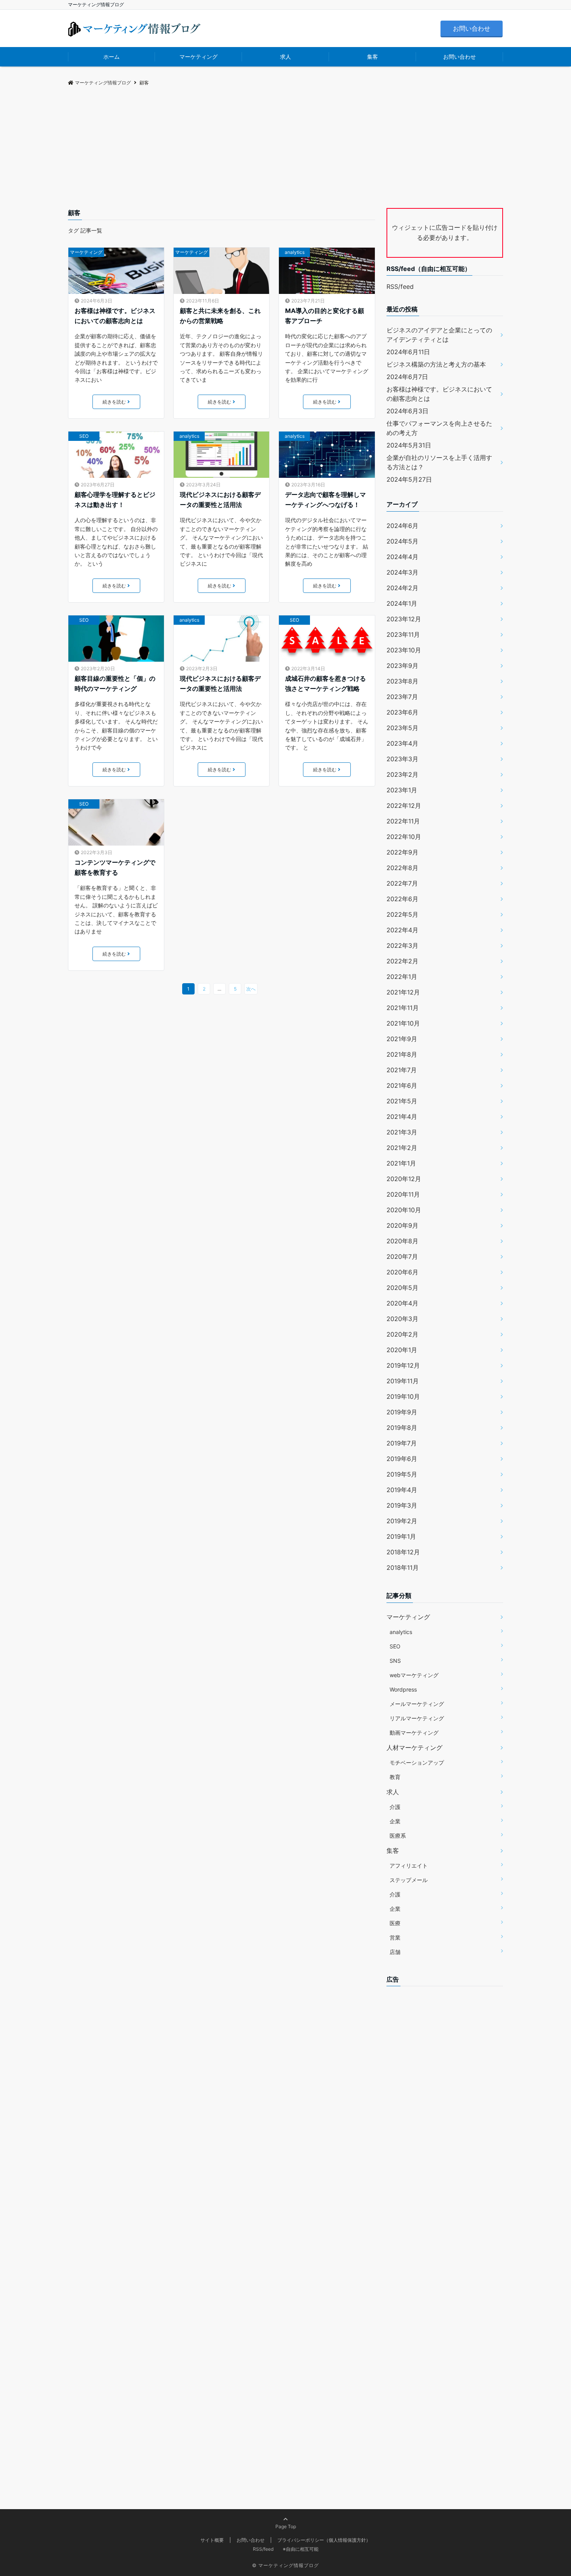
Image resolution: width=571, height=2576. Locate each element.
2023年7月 (402, 697)
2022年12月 (404, 806)
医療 (395, 1923)
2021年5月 (402, 1101)
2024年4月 (402, 557)
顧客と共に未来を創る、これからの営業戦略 (220, 316)
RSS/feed (400, 287)
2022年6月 (402, 899)
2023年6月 (402, 712)
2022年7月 (402, 883)
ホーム (111, 57)
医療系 (398, 1836)
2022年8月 (402, 868)
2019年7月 (402, 1443)
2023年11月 (403, 634)
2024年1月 (402, 603)
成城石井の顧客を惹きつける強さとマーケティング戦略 (326, 683)
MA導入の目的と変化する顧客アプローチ (325, 316)
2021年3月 (402, 1132)
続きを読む (114, 402)
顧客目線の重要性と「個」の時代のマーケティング (115, 683)
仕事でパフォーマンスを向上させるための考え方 (439, 428)
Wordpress (403, 1689)
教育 (395, 1777)
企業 (395, 1821)
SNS (395, 1661)
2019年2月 (402, 1521)
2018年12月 (403, 1552)
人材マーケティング (414, 1748)
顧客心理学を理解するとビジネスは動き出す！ (115, 500)
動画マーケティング (414, 1733)
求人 (285, 57)
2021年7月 (402, 1070)
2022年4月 (402, 930)
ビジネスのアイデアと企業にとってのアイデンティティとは (439, 335)
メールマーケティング (417, 1704)
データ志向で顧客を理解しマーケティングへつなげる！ (326, 500)
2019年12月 (403, 1365)
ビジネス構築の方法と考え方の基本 (436, 364)
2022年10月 (404, 837)
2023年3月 (402, 759)
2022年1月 (402, 977)
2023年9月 (402, 666)
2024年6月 (402, 526)
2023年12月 (404, 619)
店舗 (395, 1952)
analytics (295, 252)
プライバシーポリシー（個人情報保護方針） (324, 2540)
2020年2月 (402, 1334)
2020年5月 (402, 1288)
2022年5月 (402, 914)
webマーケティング (414, 1675)
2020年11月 (403, 1194)
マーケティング (198, 57)
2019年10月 (403, 1396)
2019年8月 (402, 1428)
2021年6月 (402, 1085)
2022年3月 (402, 945)
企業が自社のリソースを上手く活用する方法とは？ (439, 462)
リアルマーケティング (417, 1718)
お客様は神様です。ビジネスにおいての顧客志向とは (115, 316)
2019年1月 (401, 1536)
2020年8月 (402, 1241)
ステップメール (409, 1880)
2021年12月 (403, 992)
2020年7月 (402, 1257)
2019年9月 (402, 1412)
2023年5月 (402, 728)
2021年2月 (402, 1148)
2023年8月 (402, 681)
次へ (251, 989)
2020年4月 (402, 1303)
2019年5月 (402, 1474)
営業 (395, 1937)
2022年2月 (402, 961)
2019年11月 (403, 1381)
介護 (395, 1807)
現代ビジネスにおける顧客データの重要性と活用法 (220, 500)
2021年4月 (402, 1117)
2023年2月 (402, 774)
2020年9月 (402, 1225)
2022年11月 (403, 821)
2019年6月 (402, 1459)
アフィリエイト (409, 1866)
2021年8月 (402, 1054)
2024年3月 (402, 572)
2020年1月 (402, 1350)
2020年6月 (402, 1272)
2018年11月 (403, 1568)
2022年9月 (402, 852)
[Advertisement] (285, 150)
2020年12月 (404, 1179)
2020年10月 (404, 1210)
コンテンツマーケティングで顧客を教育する (115, 867)
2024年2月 (402, 588)
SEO (84, 436)
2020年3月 (402, 1319)
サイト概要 (212, 2540)
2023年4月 (402, 743)
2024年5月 (402, 541)
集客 (373, 57)
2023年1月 (402, 790)
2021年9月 (402, 1039)
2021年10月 (403, 1023)
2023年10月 (404, 650)
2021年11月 (403, 1008)
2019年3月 (402, 1505)
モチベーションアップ (417, 1762)
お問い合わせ (472, 28)
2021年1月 (401, 1163)
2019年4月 (402, 1490)
